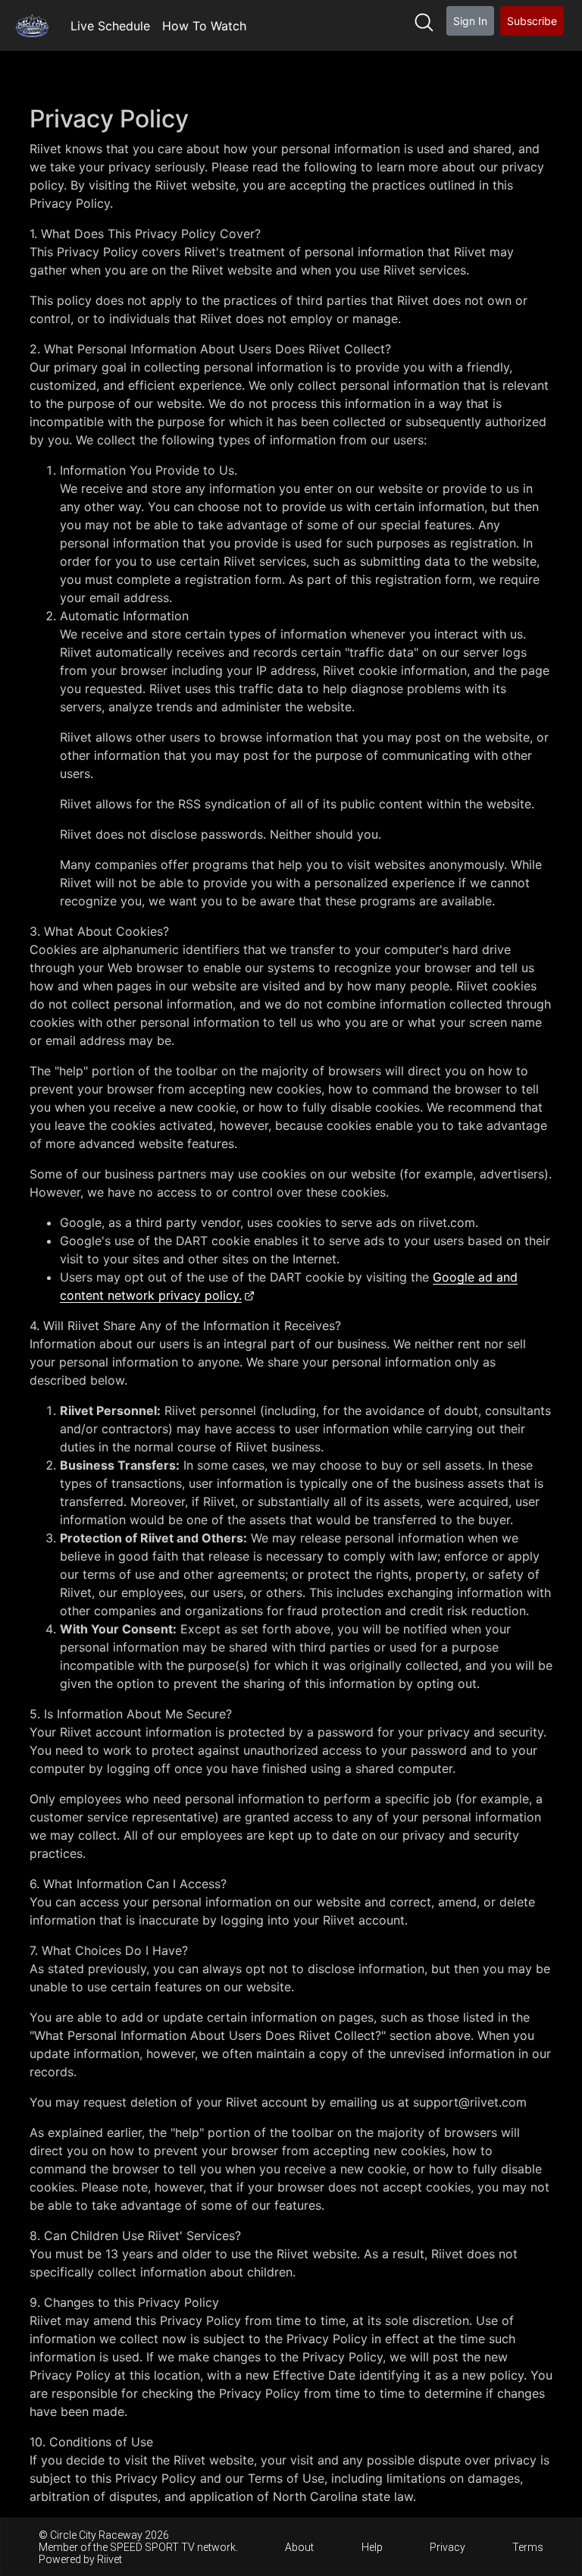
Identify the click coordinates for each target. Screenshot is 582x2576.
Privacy (447, 2547)
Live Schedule (110, 26)
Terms (528, 2547)
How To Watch (204, 26)
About (299, 2547)
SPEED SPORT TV (152, 2547)
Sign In (470, 21)
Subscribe (532, 21)
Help (372, 2547)
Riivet (110, 2559)
